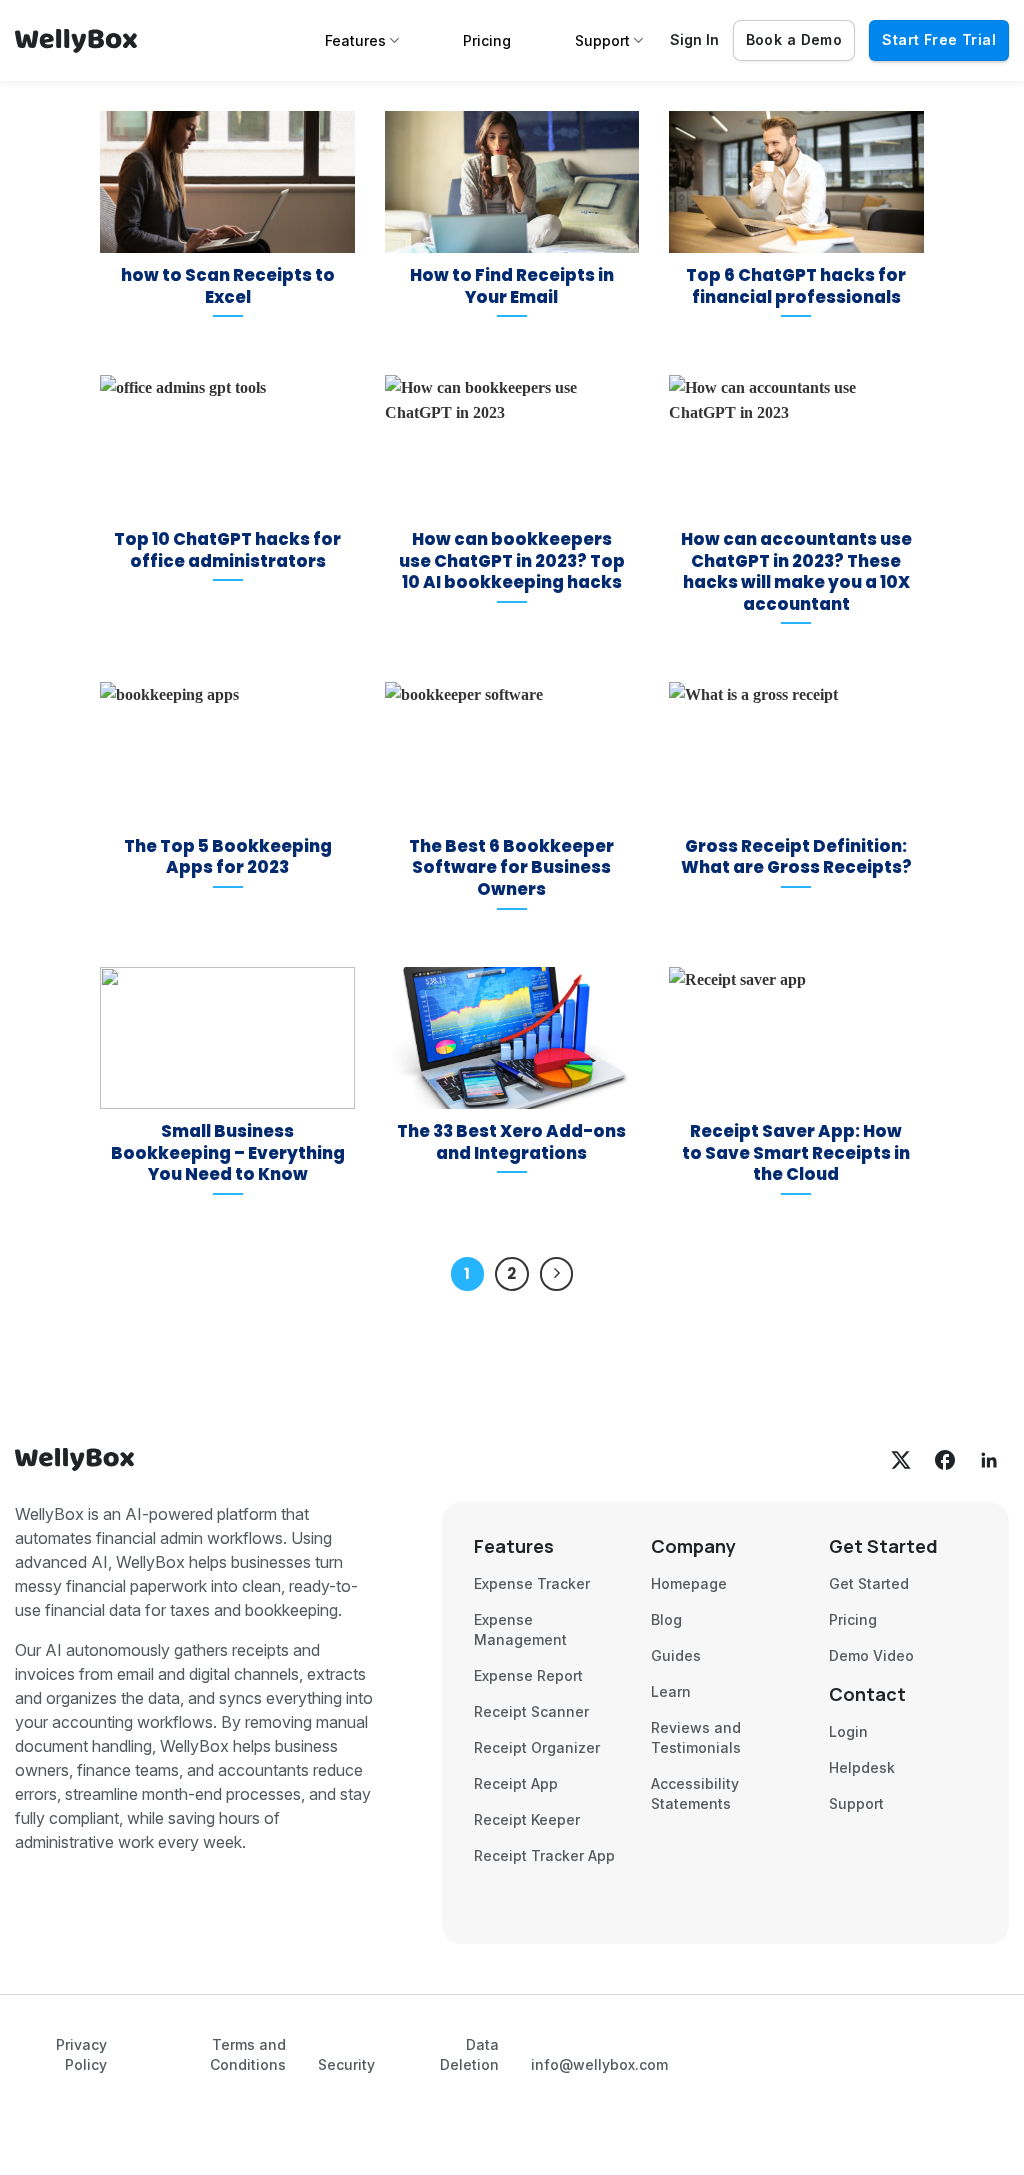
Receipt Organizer (537, 1747)
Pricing (487, 40)
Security (346, 2064)
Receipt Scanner (531, 1711)
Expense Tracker (532, 1583)
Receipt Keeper (527, 1819)
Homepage (689, 1583)
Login (848, 1731)
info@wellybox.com (599, 2064)
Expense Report (528, 1675)
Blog (666, 1619)
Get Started (869, 1583)
